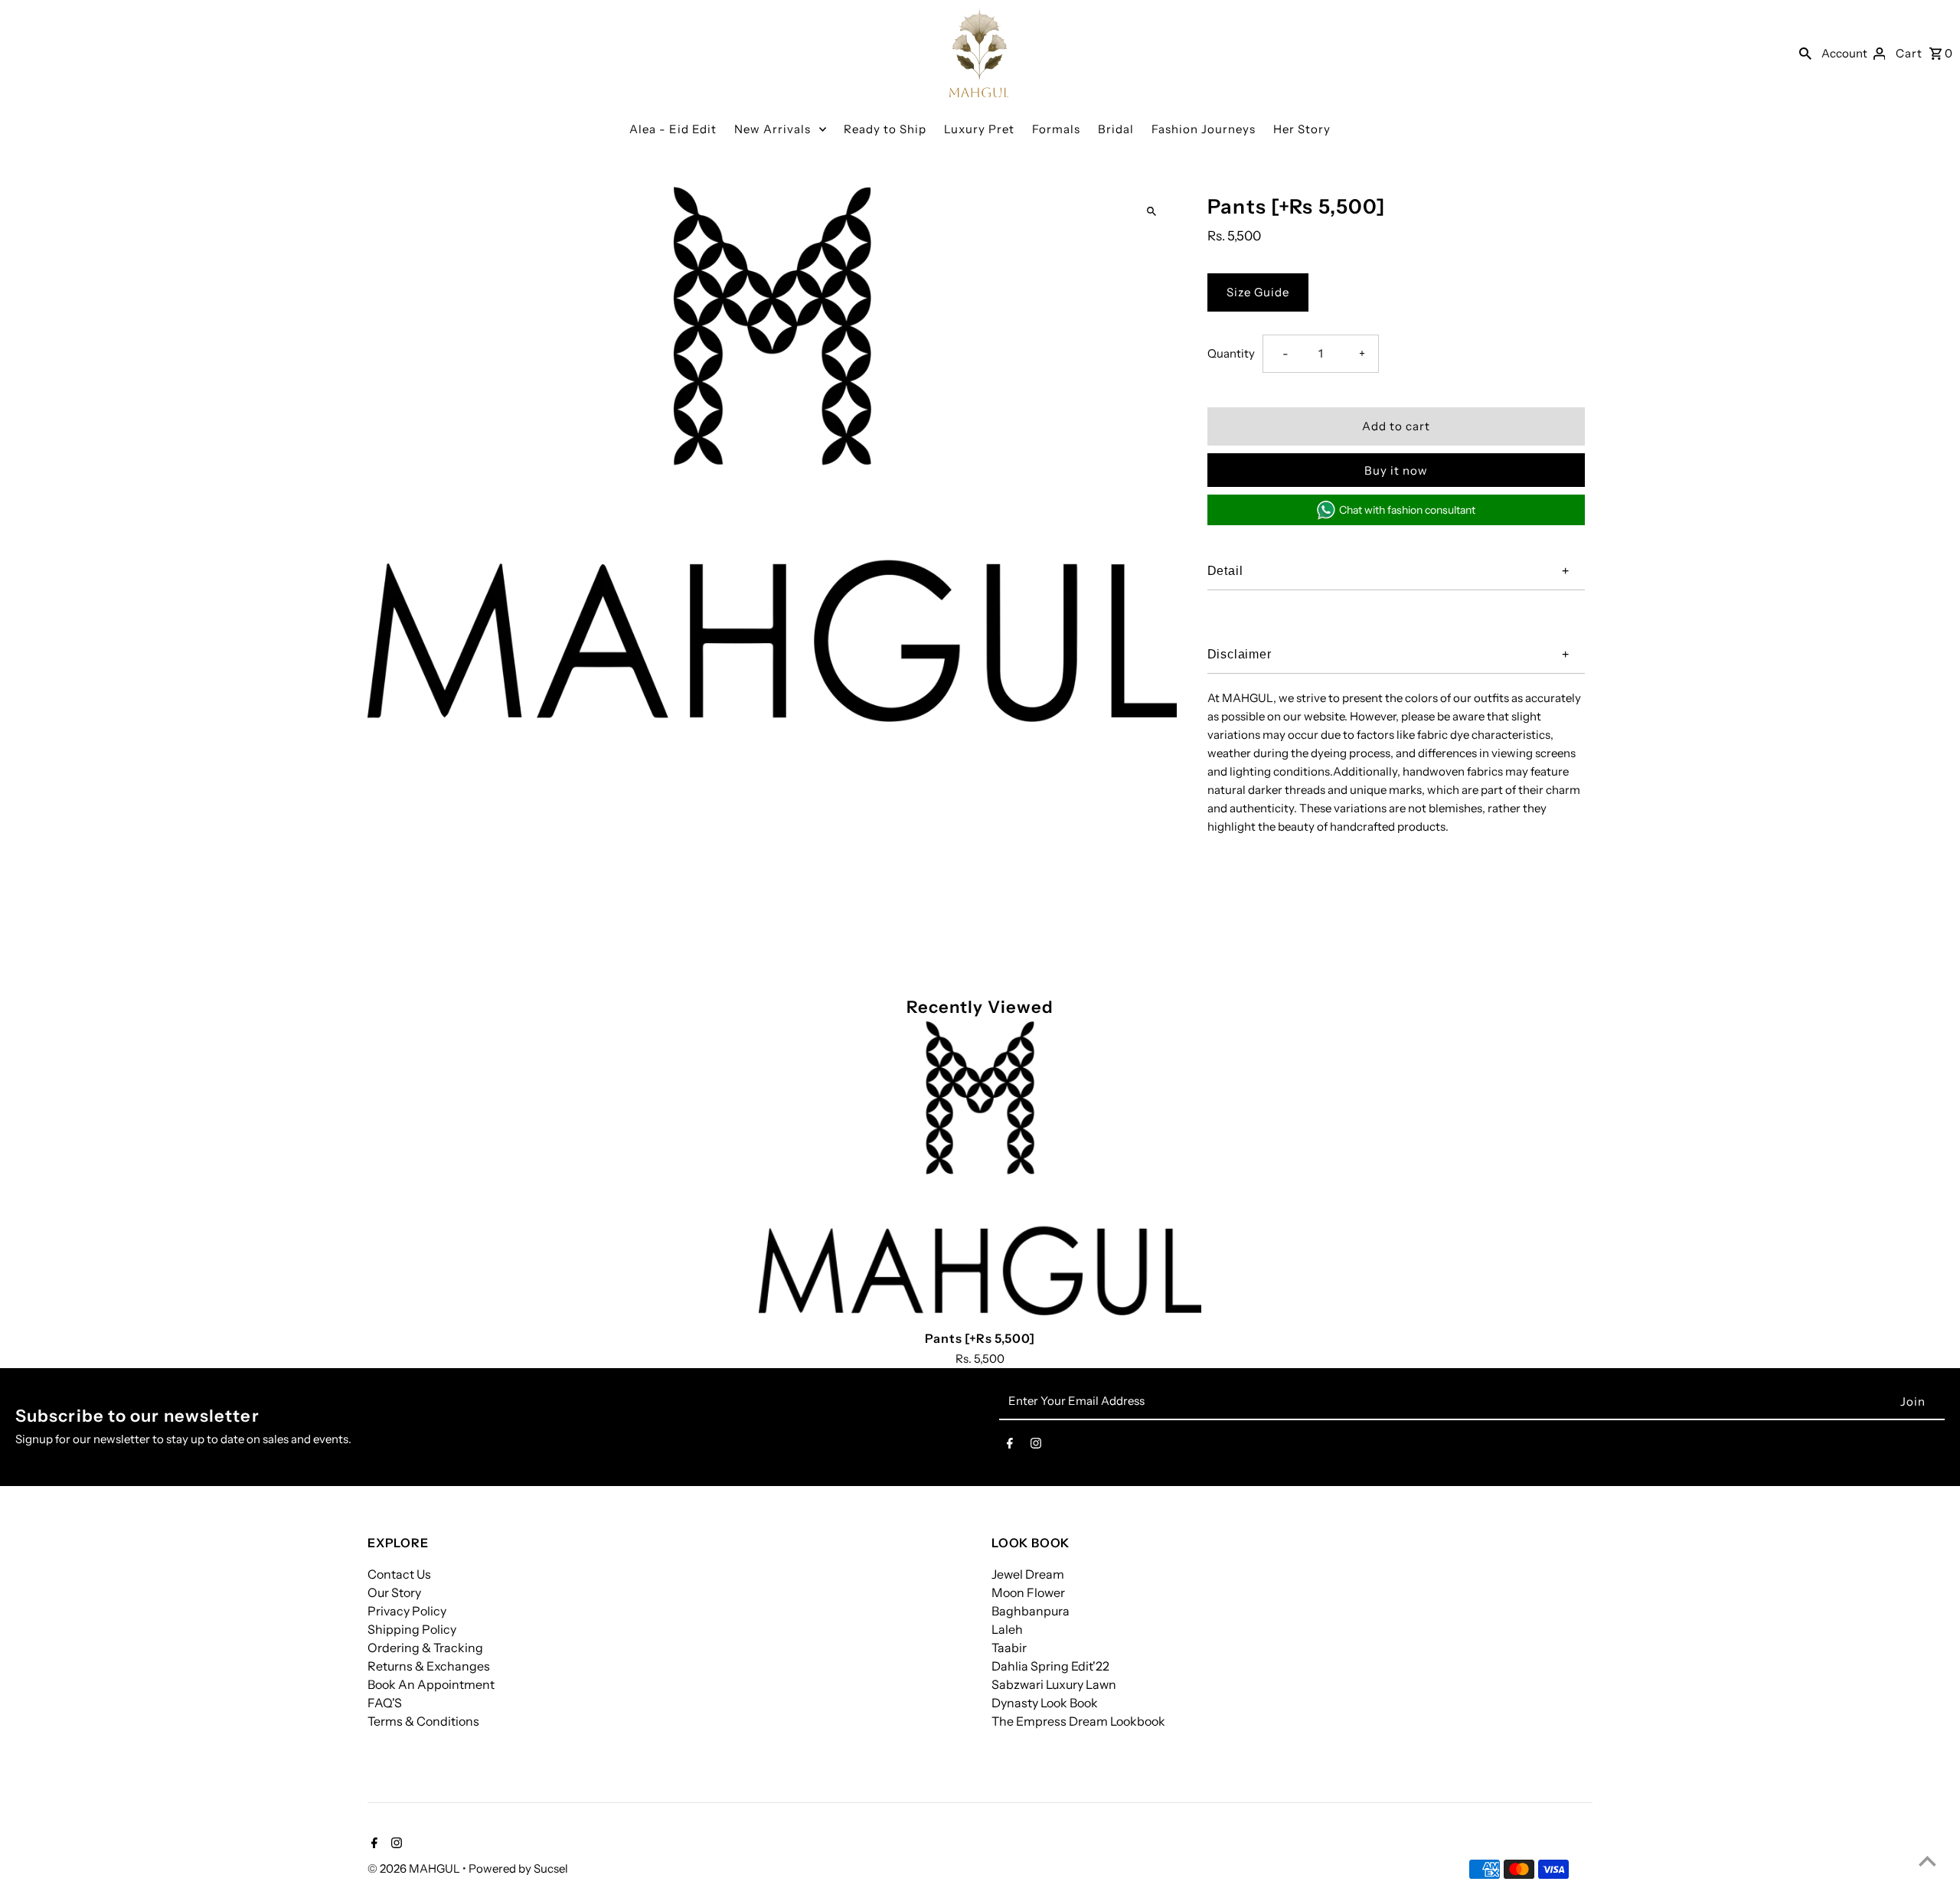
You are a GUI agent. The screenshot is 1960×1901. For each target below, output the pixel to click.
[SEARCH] (1805, 53)
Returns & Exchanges (429, 1666)
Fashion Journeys (1204, 129)
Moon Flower (1028, 1592)
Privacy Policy (407, 1611)
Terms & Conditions (423, 1721)
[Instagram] (1036, 1446)
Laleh (1007, 1629)
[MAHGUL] (979, 52)
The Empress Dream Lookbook (1078, 1721)
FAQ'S (385, 1703)
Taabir (1009, 1648)
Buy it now (1396, 470)
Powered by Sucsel (518, 1868)
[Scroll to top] (1927, 1861)
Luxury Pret (979, 129)
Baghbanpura (1031, 1611)
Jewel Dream (1028, 1574)
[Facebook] (1010, 1446)
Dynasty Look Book (1045, 1703)
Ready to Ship (885, 129)
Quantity (1231, 353)
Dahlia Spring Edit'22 (1050, 1666)
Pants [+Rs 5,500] (980, 1338)
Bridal (1116, 129)
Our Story (394, 1592)
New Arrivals (773, 129)
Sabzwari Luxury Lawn (1054, 1684)
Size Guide (1258, 292)
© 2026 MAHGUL (415, 1868)
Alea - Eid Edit (673, 129)
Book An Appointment (431, 1684)
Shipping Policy (412, 1629)
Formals (1056, 129)
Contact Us (399, 1574)
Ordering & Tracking (425, 1648)
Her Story (1302, 129)
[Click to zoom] (1152, 212)
